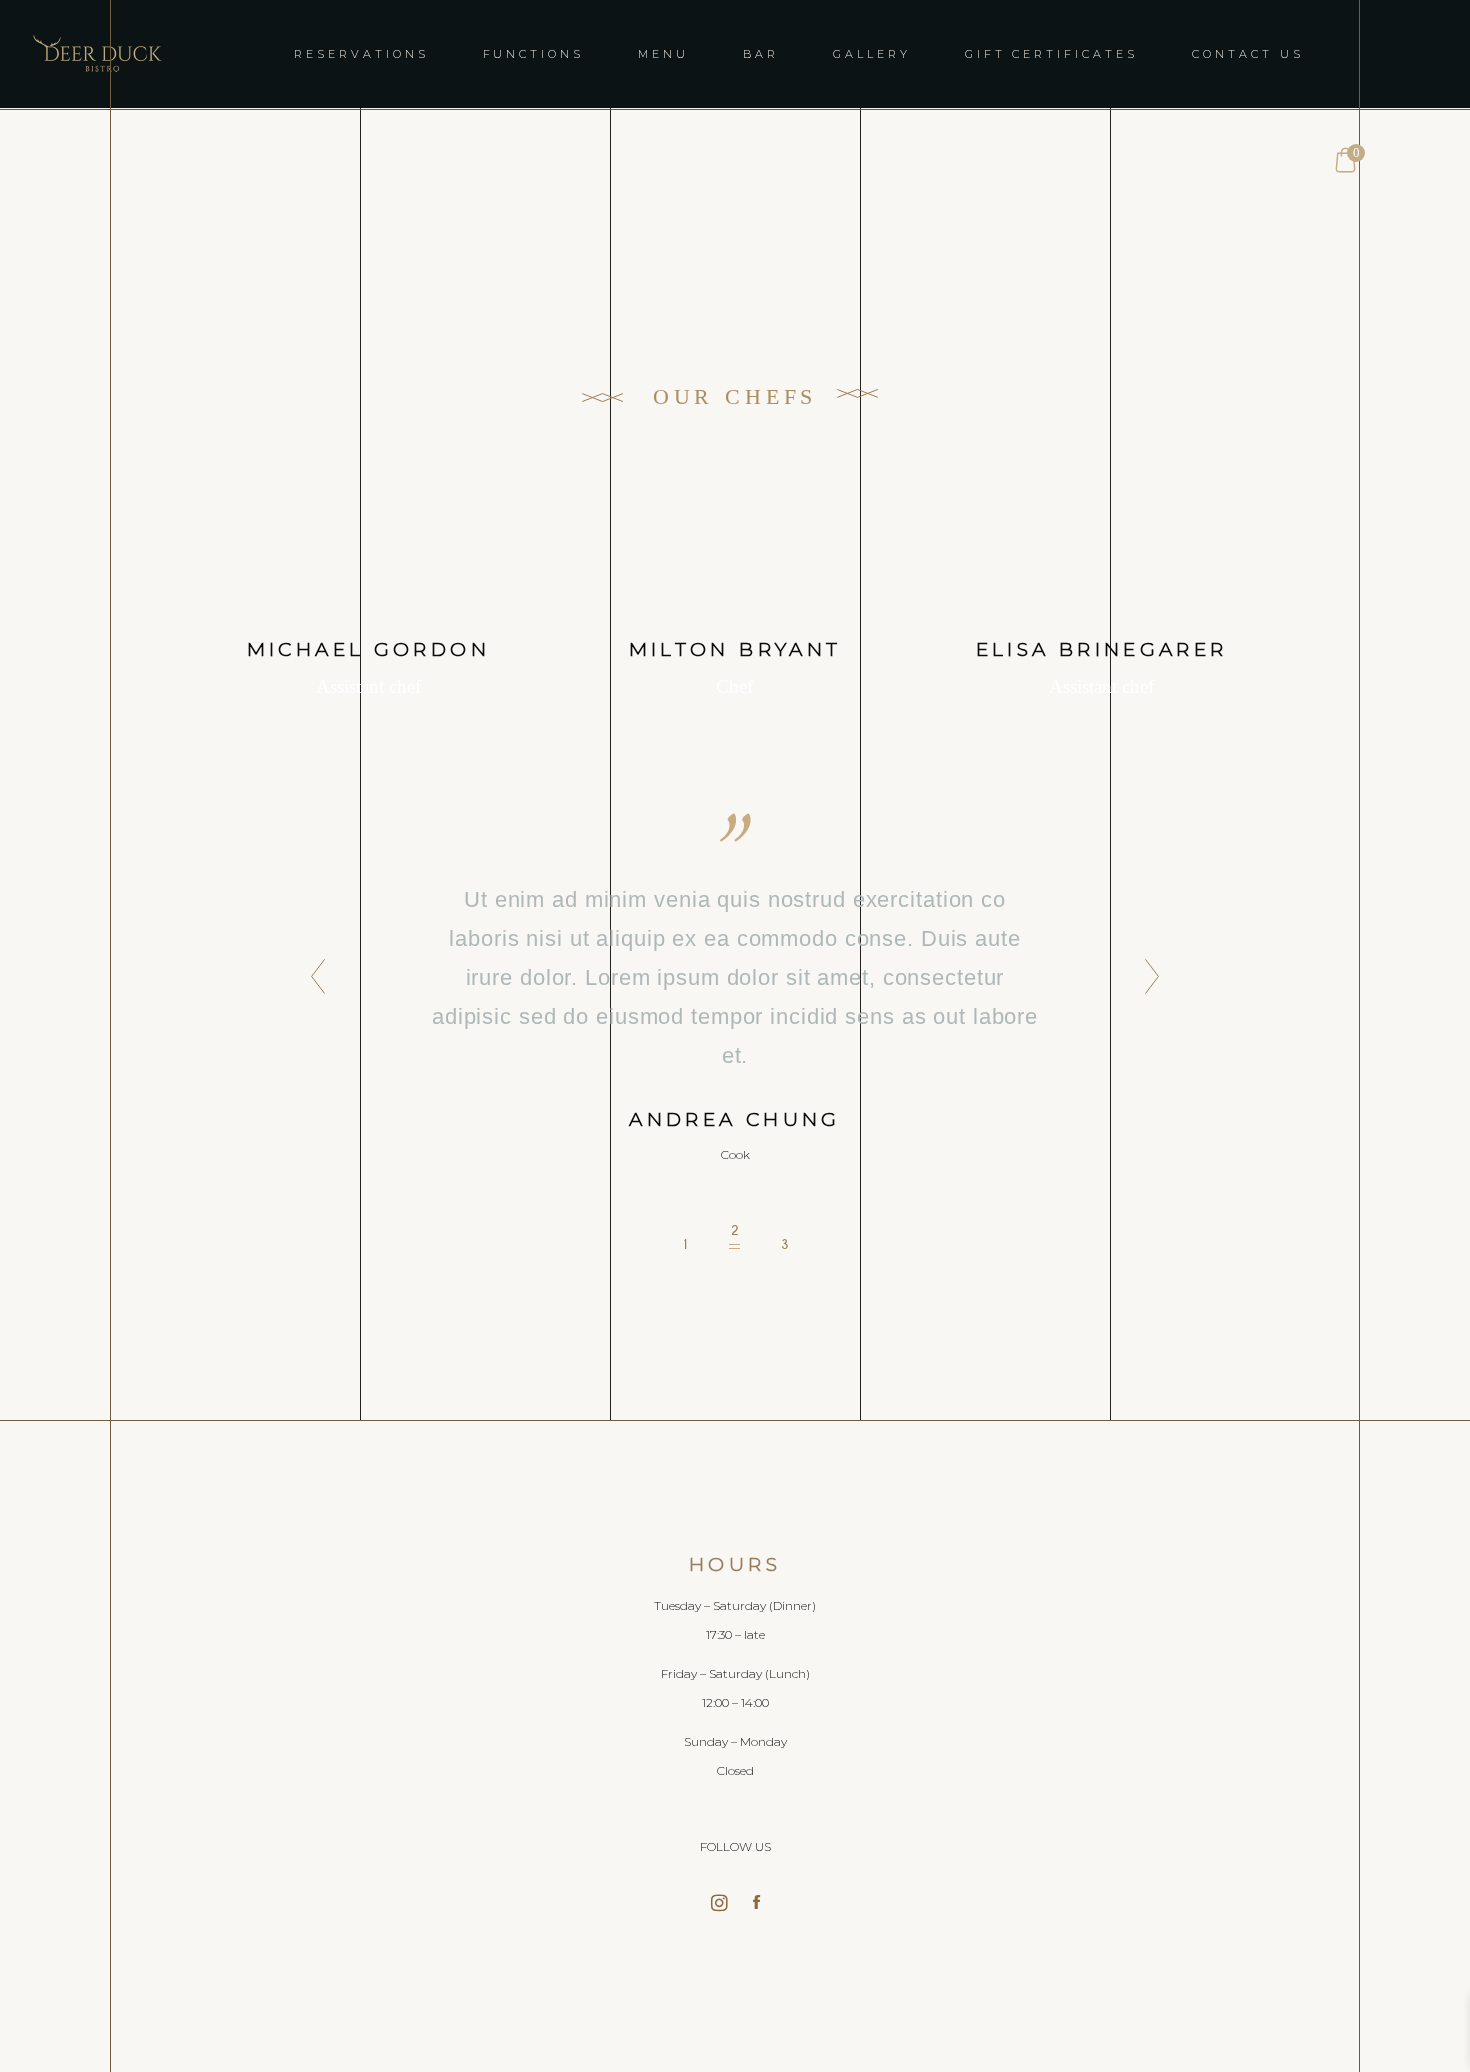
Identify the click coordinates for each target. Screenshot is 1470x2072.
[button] (685, 1237)
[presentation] (312, 978)
